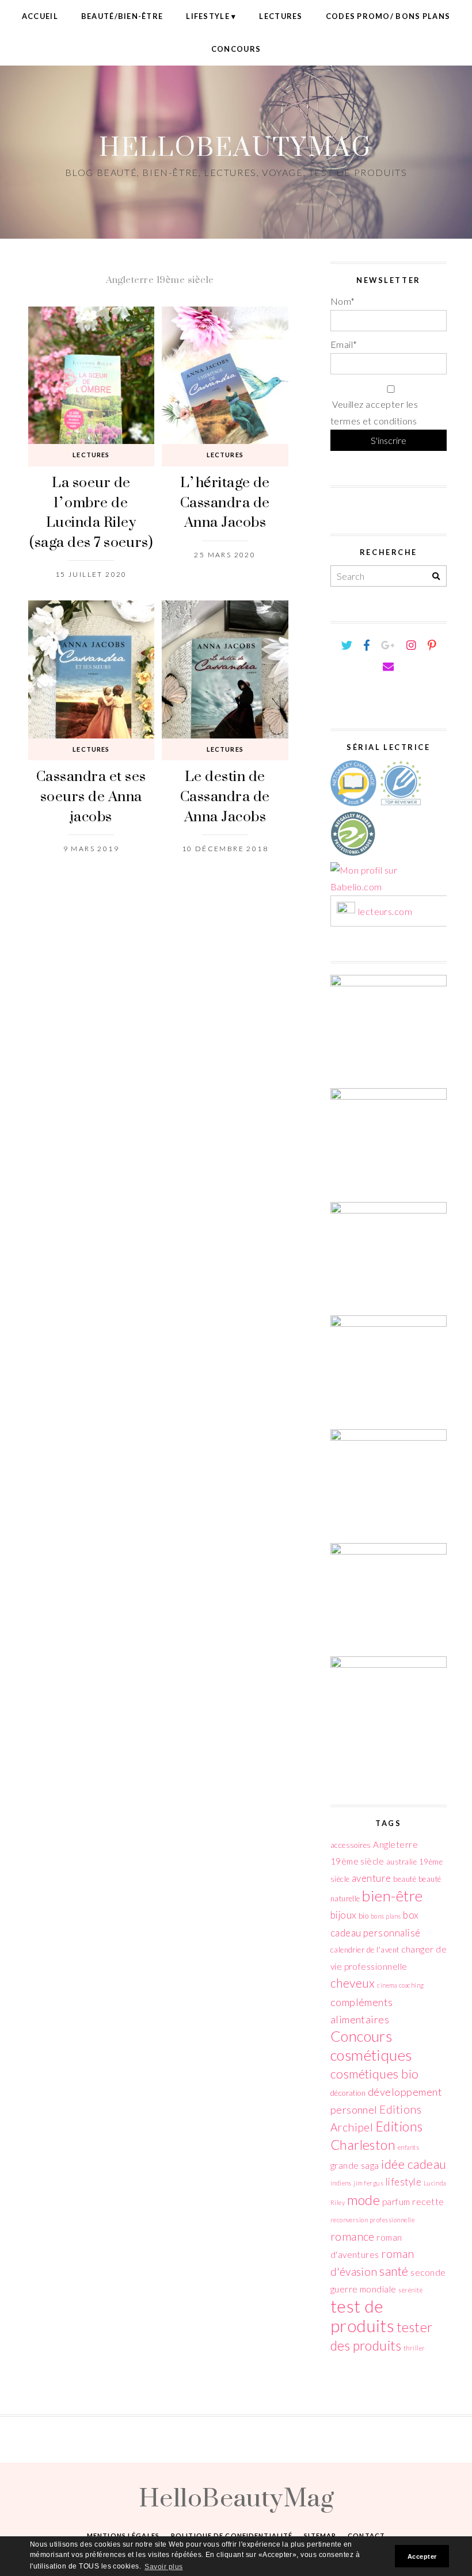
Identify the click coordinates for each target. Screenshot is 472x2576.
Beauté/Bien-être (122, 16)
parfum (396, 2202)
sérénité (410, 2290)
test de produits (363, 2316)
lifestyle (404, 2182)
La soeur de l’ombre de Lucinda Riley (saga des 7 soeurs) (91, 512)
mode (364, 2200)
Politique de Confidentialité (232, 2535)
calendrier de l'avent (365, 1950)
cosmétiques (371, 2055)
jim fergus (368, 2183)
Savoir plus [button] (163, 2567)
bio (363, 1916)
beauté (405, 1879)
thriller (414, 2348)
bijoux (344, 1915)
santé (394, 2271)
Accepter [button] (422, 2556)
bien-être (392, 1896)
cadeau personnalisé (376, 1933)
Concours (236, 49)
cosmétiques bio (375, 2074)
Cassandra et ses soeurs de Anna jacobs (91, 795)
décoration (348, 2093)
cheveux (353, 1983)
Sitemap (320, 2535)
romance (353, 2236)
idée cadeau (414, 2164)
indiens (341, 2183)
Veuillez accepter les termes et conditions (374, 412)
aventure (372, 1878)
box (411, 1915)
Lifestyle (208, 16)
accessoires (351, 1845)
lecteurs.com (385, 911)
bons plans (386, 1916)
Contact (366, 2535)
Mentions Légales (123, 2535)
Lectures (281, 16)
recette (428, 2202)
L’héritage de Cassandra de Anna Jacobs (225, 502)
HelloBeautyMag (236, 146)
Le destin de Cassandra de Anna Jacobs (225, 795)
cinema (387, 1985)
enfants (408, 2147)
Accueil (40, 16)
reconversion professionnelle (372, 2220)
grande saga (355, 2165)
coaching (412, 1985)
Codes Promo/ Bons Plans (388, 16)
